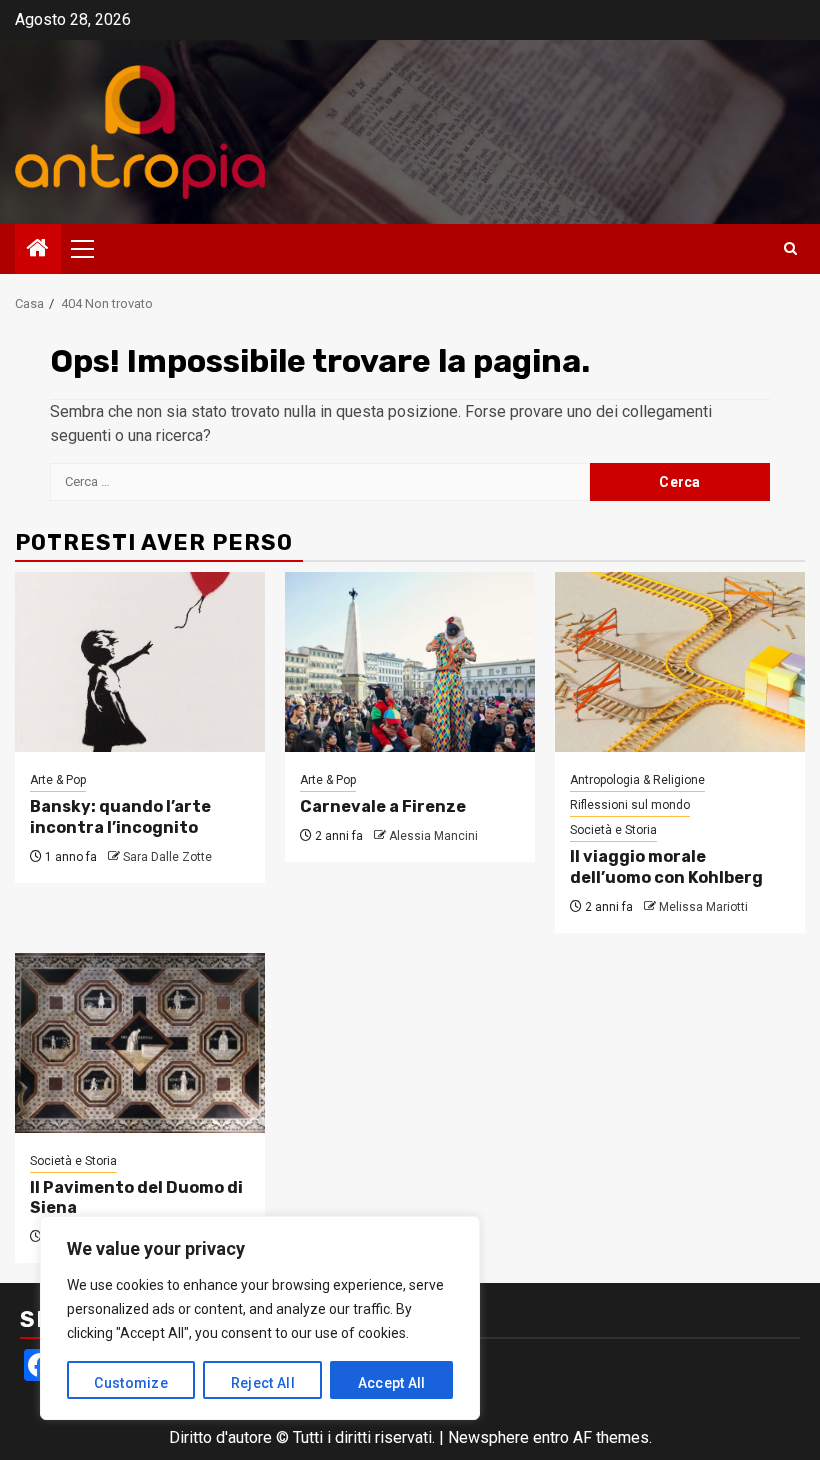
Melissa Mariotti (703, 907)
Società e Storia (613, 830)
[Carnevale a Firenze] (410, 662)
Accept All (392, 1383)
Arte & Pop (58, 780)
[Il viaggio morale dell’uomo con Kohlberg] (680, 662)
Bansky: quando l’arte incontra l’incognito (120, 817)
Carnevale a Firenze (383, 806)
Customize (131, 1383)
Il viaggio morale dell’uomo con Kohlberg (666, 867)
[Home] (38, 250)
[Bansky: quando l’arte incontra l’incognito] (140, 662)
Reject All (263, 1383)
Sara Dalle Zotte (167, 857)
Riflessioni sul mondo (630, 805)
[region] (260, 1318)
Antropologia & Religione (637, 780)
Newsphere (488, 1437)
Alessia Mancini (433, 836)
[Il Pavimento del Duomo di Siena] (140, 1043)
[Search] (790, 249)
